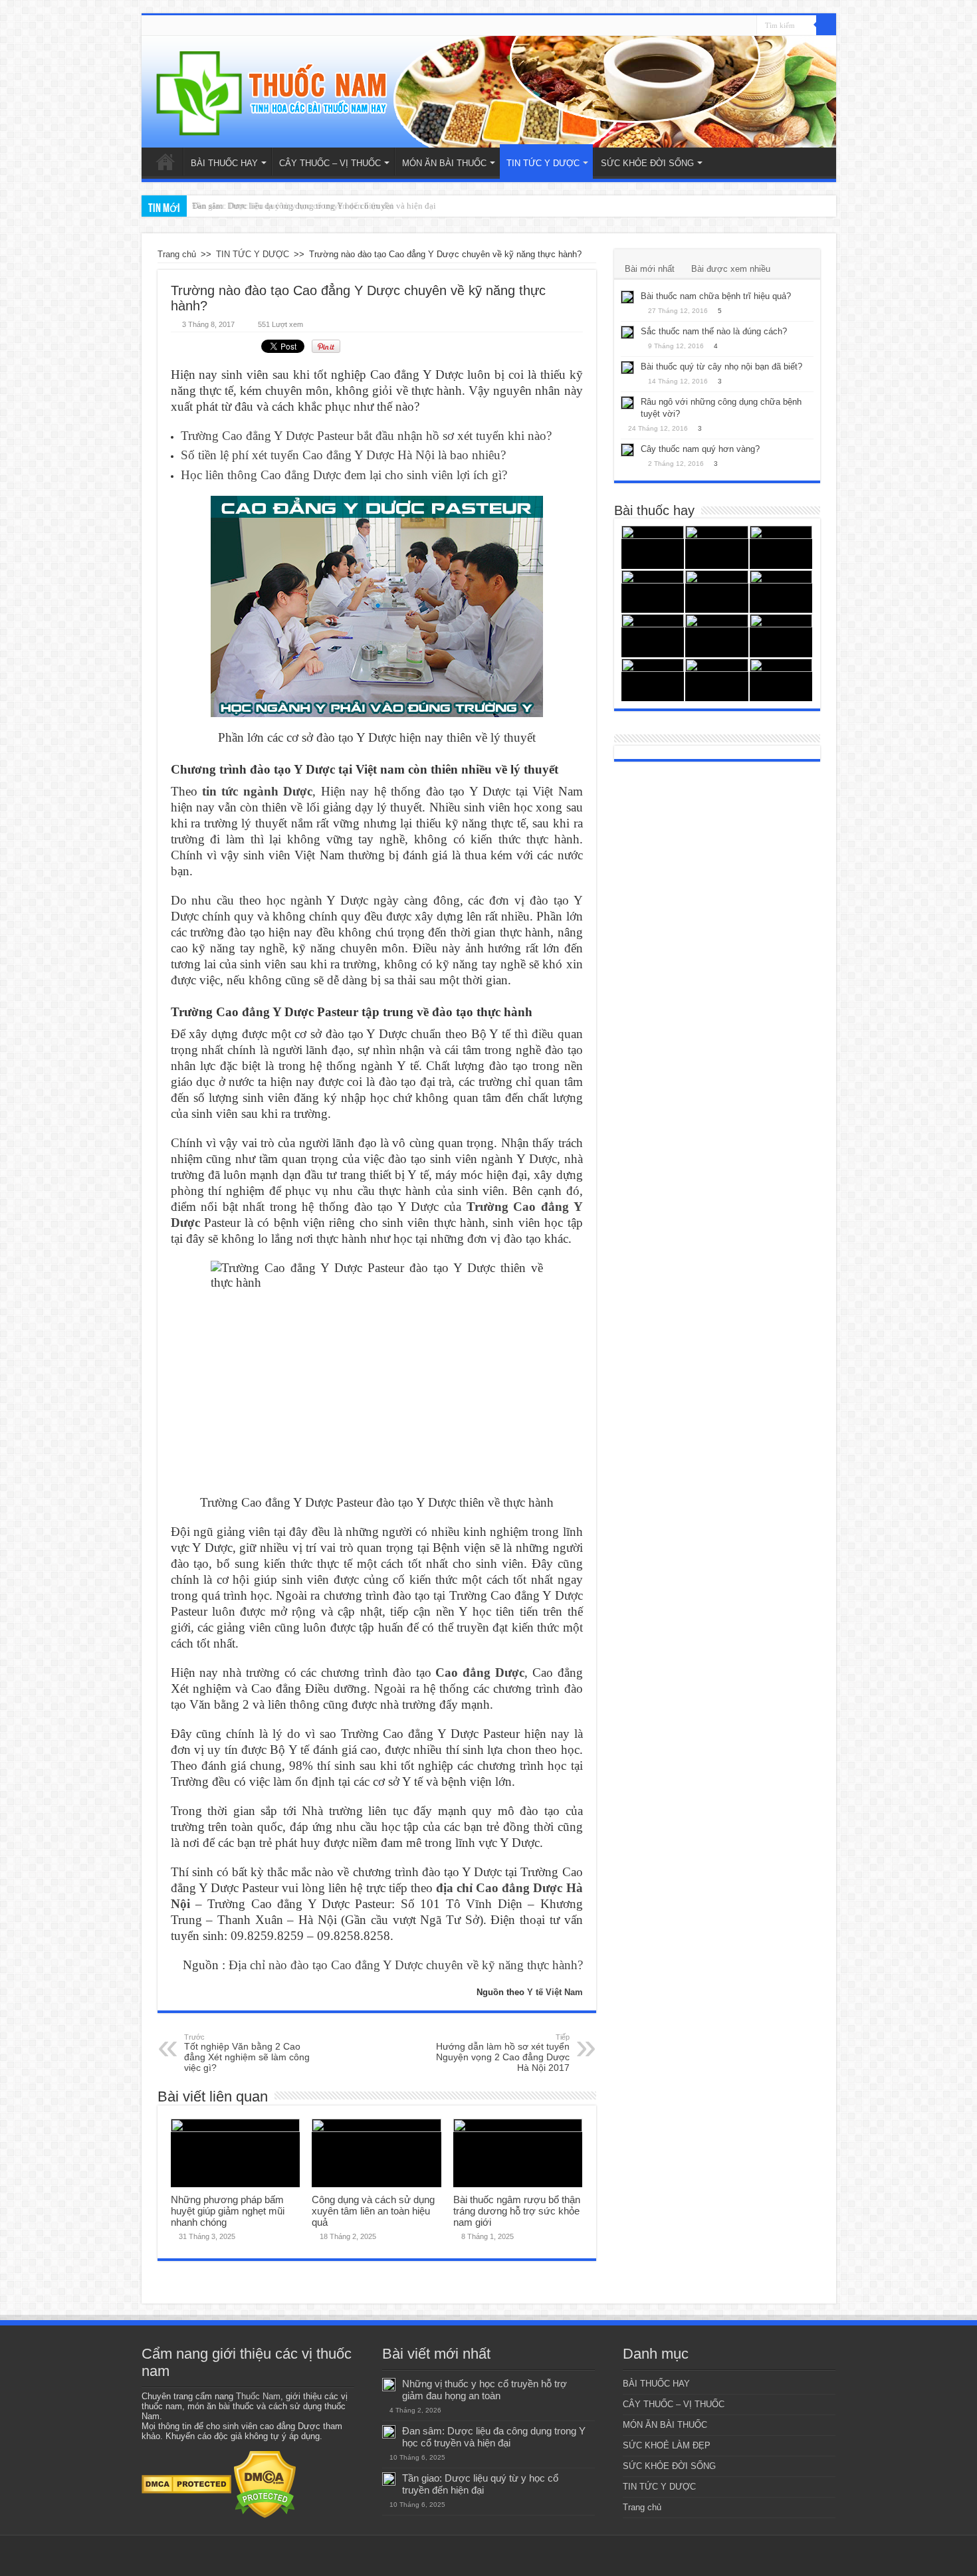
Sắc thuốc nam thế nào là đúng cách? (714, 331)
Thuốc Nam (258, 2396)
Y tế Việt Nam (555, 1992)
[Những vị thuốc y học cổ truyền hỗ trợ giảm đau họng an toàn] (653, 547)
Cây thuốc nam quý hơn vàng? (700, 449)
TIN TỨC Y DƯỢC (543, 163)
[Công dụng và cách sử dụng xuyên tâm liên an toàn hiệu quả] (653, 680)
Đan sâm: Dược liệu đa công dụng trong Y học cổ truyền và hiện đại (494, 2437)
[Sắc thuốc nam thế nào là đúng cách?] (627, 332)
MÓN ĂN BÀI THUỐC (444, 163)
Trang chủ (165, 161)
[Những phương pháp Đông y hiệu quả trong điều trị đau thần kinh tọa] (781, 636)
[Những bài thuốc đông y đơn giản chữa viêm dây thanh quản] (717, 636)
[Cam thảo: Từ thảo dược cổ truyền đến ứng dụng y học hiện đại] (717, 592)
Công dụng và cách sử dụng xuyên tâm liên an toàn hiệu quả (373, 2211)
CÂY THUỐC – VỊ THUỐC (330, 163)
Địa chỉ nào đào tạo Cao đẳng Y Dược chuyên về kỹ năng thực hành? (406, 1965)
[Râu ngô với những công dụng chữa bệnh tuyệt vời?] (627, 403)
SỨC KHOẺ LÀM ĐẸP (667, 2445)
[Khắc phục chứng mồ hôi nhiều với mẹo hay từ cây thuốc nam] (781, 592)
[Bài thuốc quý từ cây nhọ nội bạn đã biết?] (627, 368)
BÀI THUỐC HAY (224, 163)
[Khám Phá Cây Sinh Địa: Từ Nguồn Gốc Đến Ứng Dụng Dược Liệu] (781, 547)
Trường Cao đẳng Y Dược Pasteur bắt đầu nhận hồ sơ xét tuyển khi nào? (366, 436)
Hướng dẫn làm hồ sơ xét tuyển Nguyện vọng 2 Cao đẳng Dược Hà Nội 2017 (503, 2053)
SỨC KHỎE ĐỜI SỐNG (647, 163)
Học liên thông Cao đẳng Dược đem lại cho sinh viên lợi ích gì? (344, 475)
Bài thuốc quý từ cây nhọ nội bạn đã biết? (721, 367)
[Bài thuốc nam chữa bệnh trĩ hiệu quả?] (627, 297)
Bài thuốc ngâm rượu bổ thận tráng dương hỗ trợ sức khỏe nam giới (517, 2211)
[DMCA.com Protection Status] (186, 2484)
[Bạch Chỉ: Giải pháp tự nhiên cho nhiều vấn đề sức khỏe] (653, 592)
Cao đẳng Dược (480, 1672)
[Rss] (747, 26)
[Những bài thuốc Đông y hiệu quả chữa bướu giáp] (717, 680)
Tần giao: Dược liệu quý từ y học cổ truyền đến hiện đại (293, 206)
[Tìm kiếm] (826, 25)
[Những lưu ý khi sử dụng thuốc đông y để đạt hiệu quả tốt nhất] (653, 636)
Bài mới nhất (650, 269)
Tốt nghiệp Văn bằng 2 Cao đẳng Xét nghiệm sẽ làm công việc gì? (247, 2053)
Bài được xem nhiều (731, 269)
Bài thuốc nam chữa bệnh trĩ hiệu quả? (716, 296)
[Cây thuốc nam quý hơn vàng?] (627, 450)
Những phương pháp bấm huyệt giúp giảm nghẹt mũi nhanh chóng (228, 2211)
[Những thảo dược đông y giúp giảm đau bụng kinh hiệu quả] (781, 680)
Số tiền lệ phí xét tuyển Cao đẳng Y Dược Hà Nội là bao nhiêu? (343, 455)
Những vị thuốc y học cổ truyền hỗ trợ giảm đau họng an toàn (485, 2390)
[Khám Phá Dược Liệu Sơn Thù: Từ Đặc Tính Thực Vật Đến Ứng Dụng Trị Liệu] (717, 547)
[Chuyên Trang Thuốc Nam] (489, 92)
